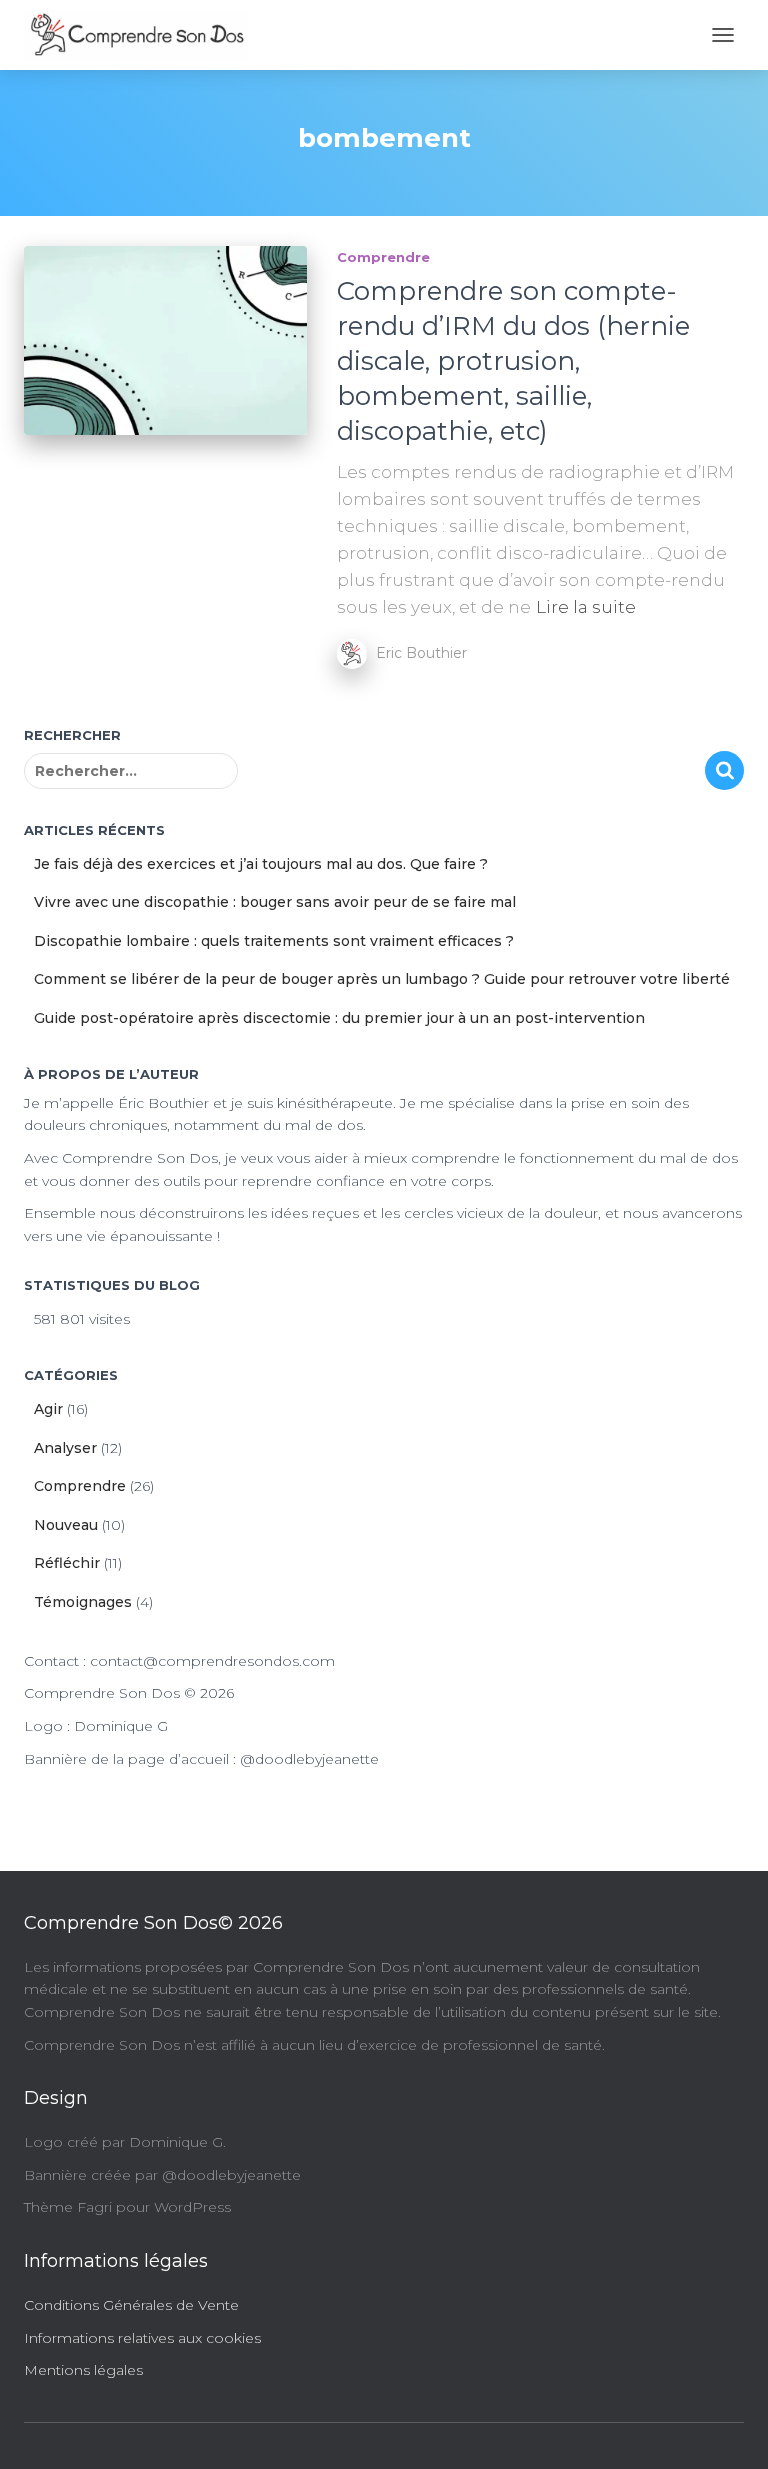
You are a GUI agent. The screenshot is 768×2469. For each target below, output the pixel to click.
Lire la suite (586, 607)
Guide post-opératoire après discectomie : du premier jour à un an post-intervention (339, 1018)
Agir (48, 1409)
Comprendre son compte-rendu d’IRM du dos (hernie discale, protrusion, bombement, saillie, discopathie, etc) (513, 361)
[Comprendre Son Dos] (144, 35)
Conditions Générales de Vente (131, 2305)
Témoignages (83, 1602)
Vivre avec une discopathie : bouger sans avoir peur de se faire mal (275, 902)
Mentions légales (83, 2370)
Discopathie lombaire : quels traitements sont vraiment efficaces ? (274, 941)
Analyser (65, 1448)
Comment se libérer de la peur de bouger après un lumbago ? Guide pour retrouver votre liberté (382, 979)
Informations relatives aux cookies (142, 2338)
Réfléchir (67, 1563)
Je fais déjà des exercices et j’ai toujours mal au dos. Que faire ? (261, 864)
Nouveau (66, 1525)
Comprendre (383, 257)
